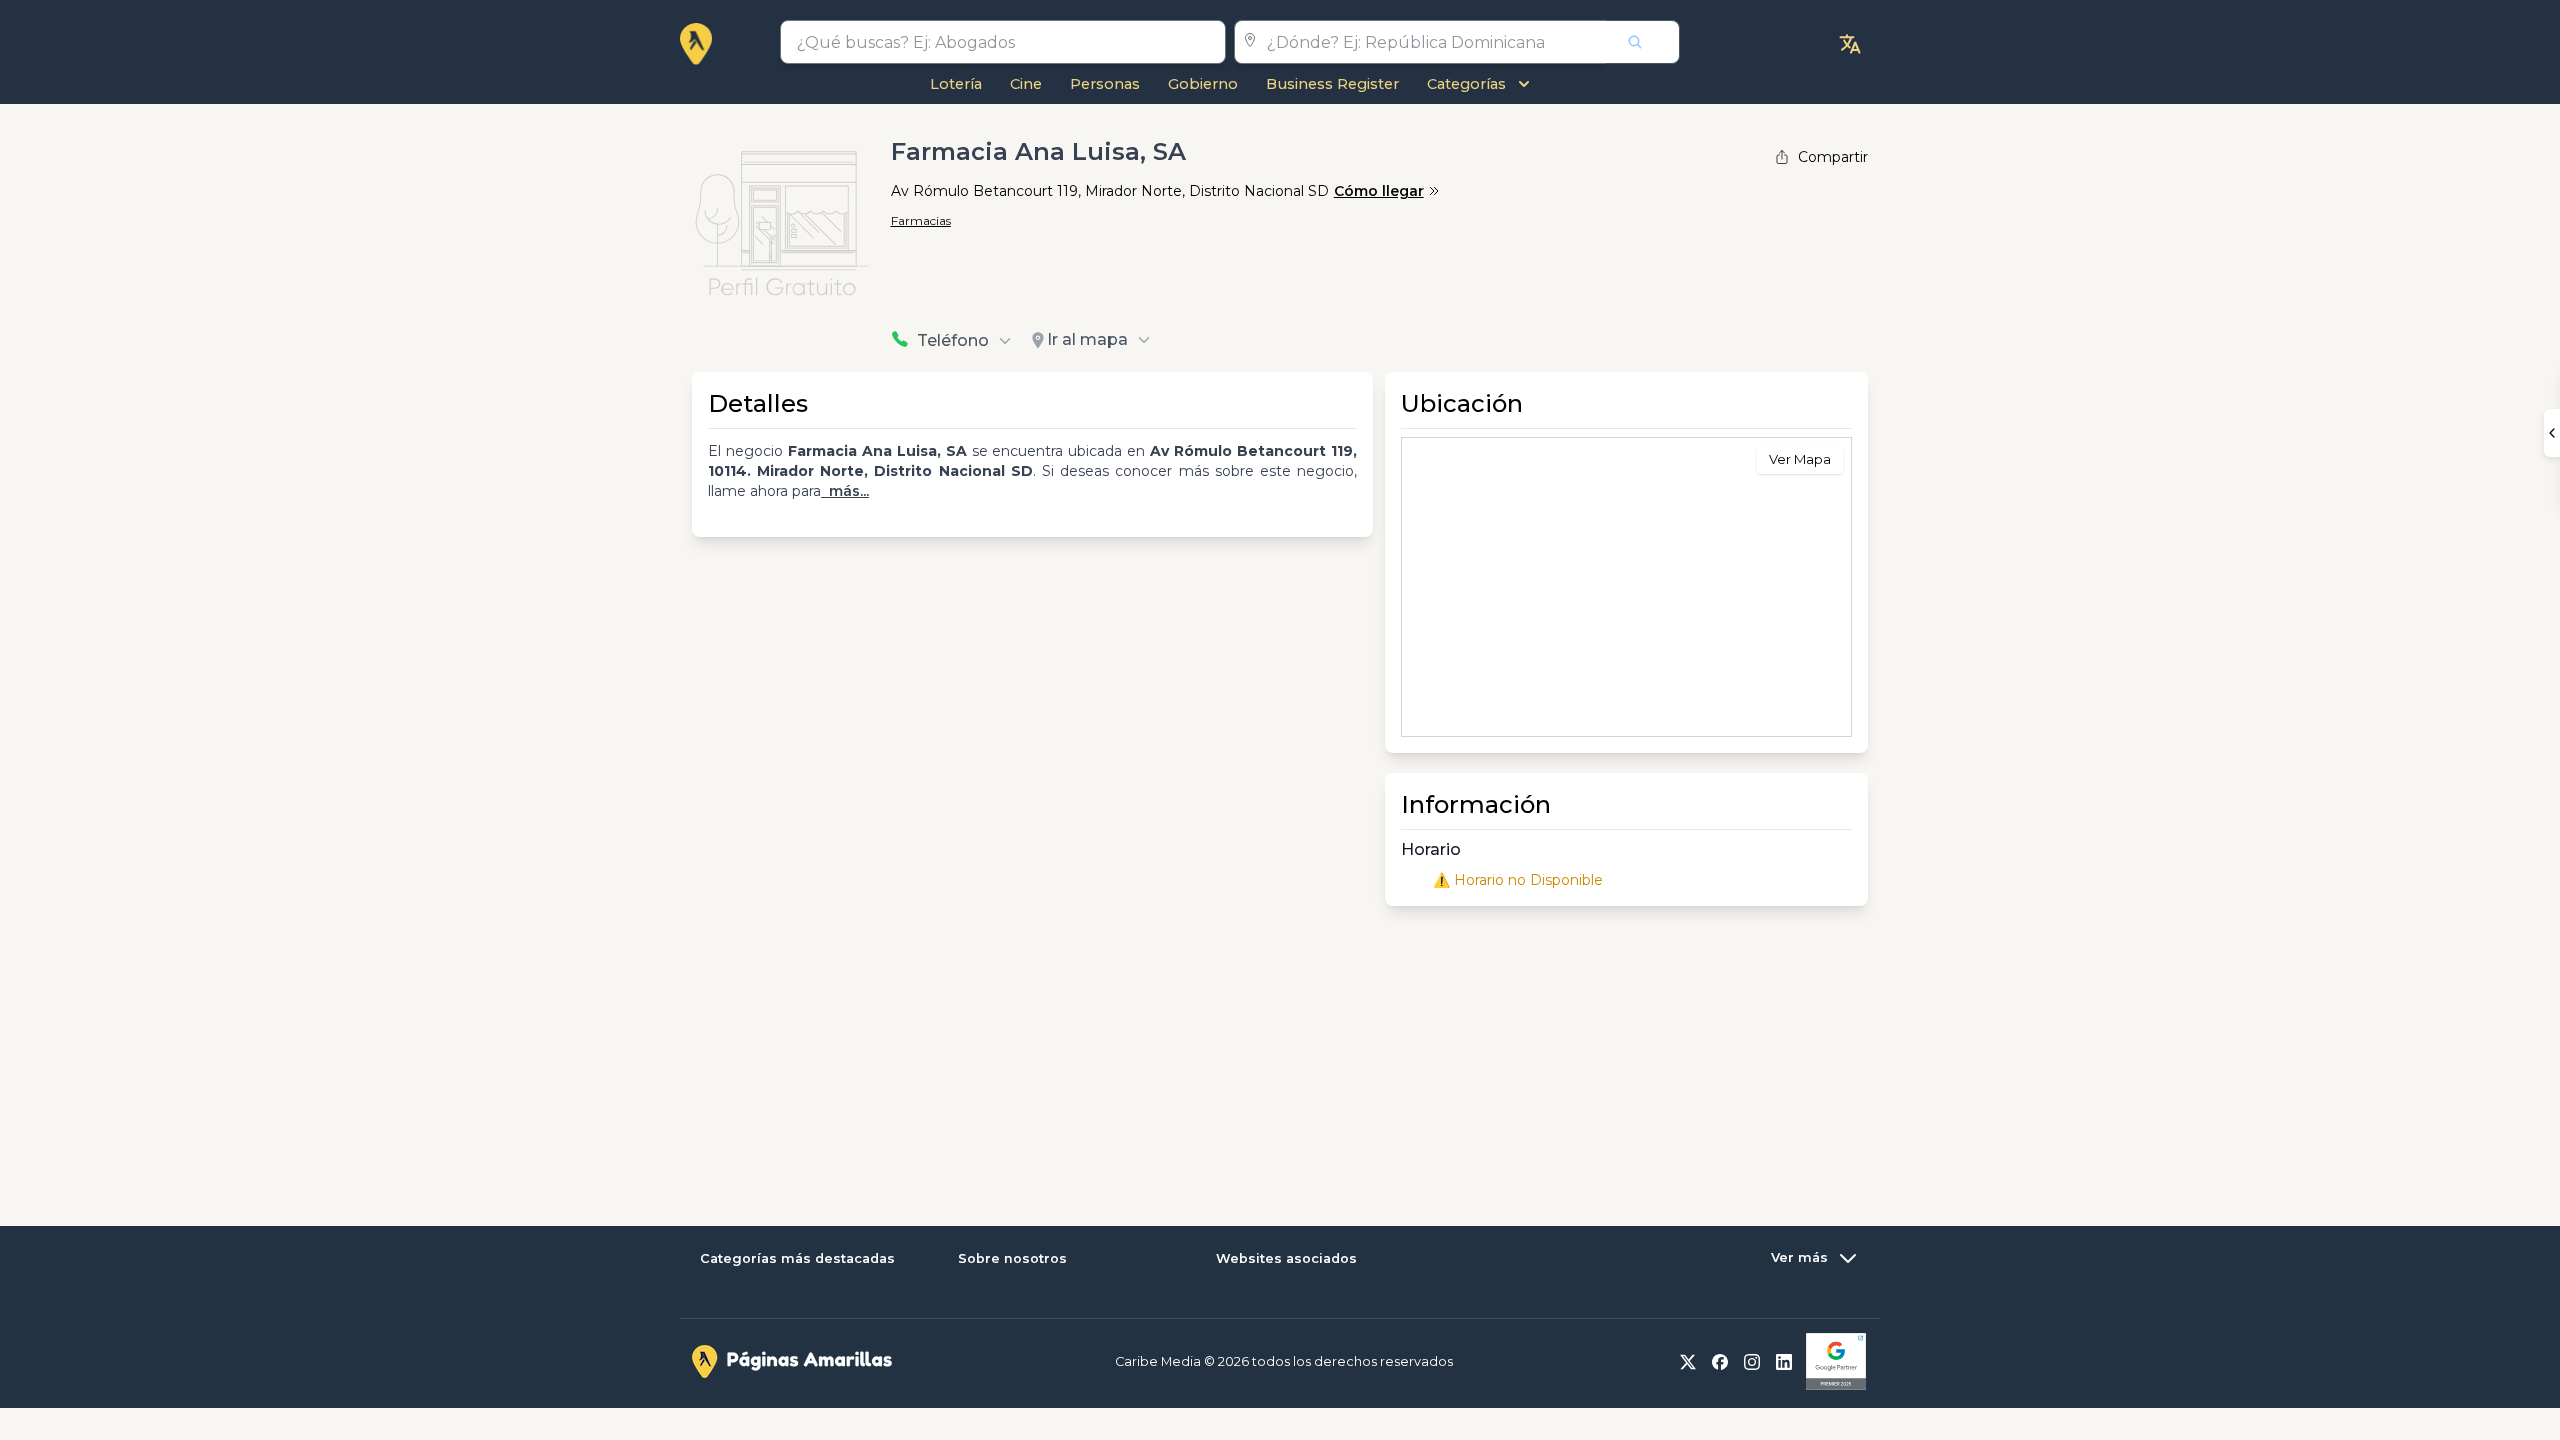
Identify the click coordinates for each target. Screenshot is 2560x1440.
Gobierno (1203, 84)
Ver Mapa (1800, 459)
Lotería (956, 84)
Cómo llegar (1379, 191)
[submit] (1643, 42)
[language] (1850, 44)
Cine (1026, 84)
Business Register (1332, 84)
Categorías (1466, 84)
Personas (1105, 84)
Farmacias (921, 220)
